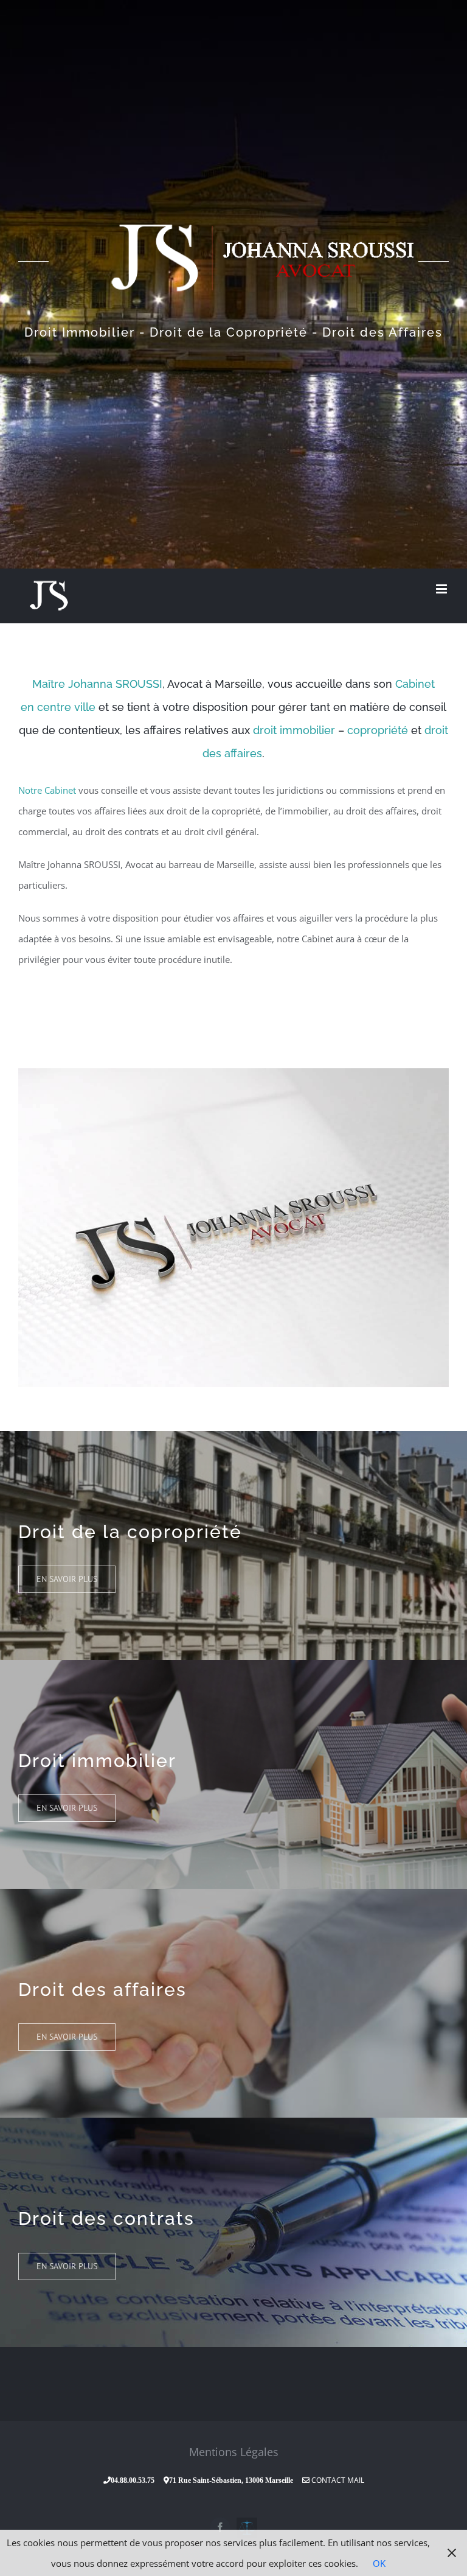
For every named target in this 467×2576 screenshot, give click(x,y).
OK (379, 2563)
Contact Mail (337, 2480)
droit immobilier (294, 730)
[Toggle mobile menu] (442, 589)
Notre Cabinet (47, 790)
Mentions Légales (234, 2452)
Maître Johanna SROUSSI (97, 684)
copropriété (378, 730)
